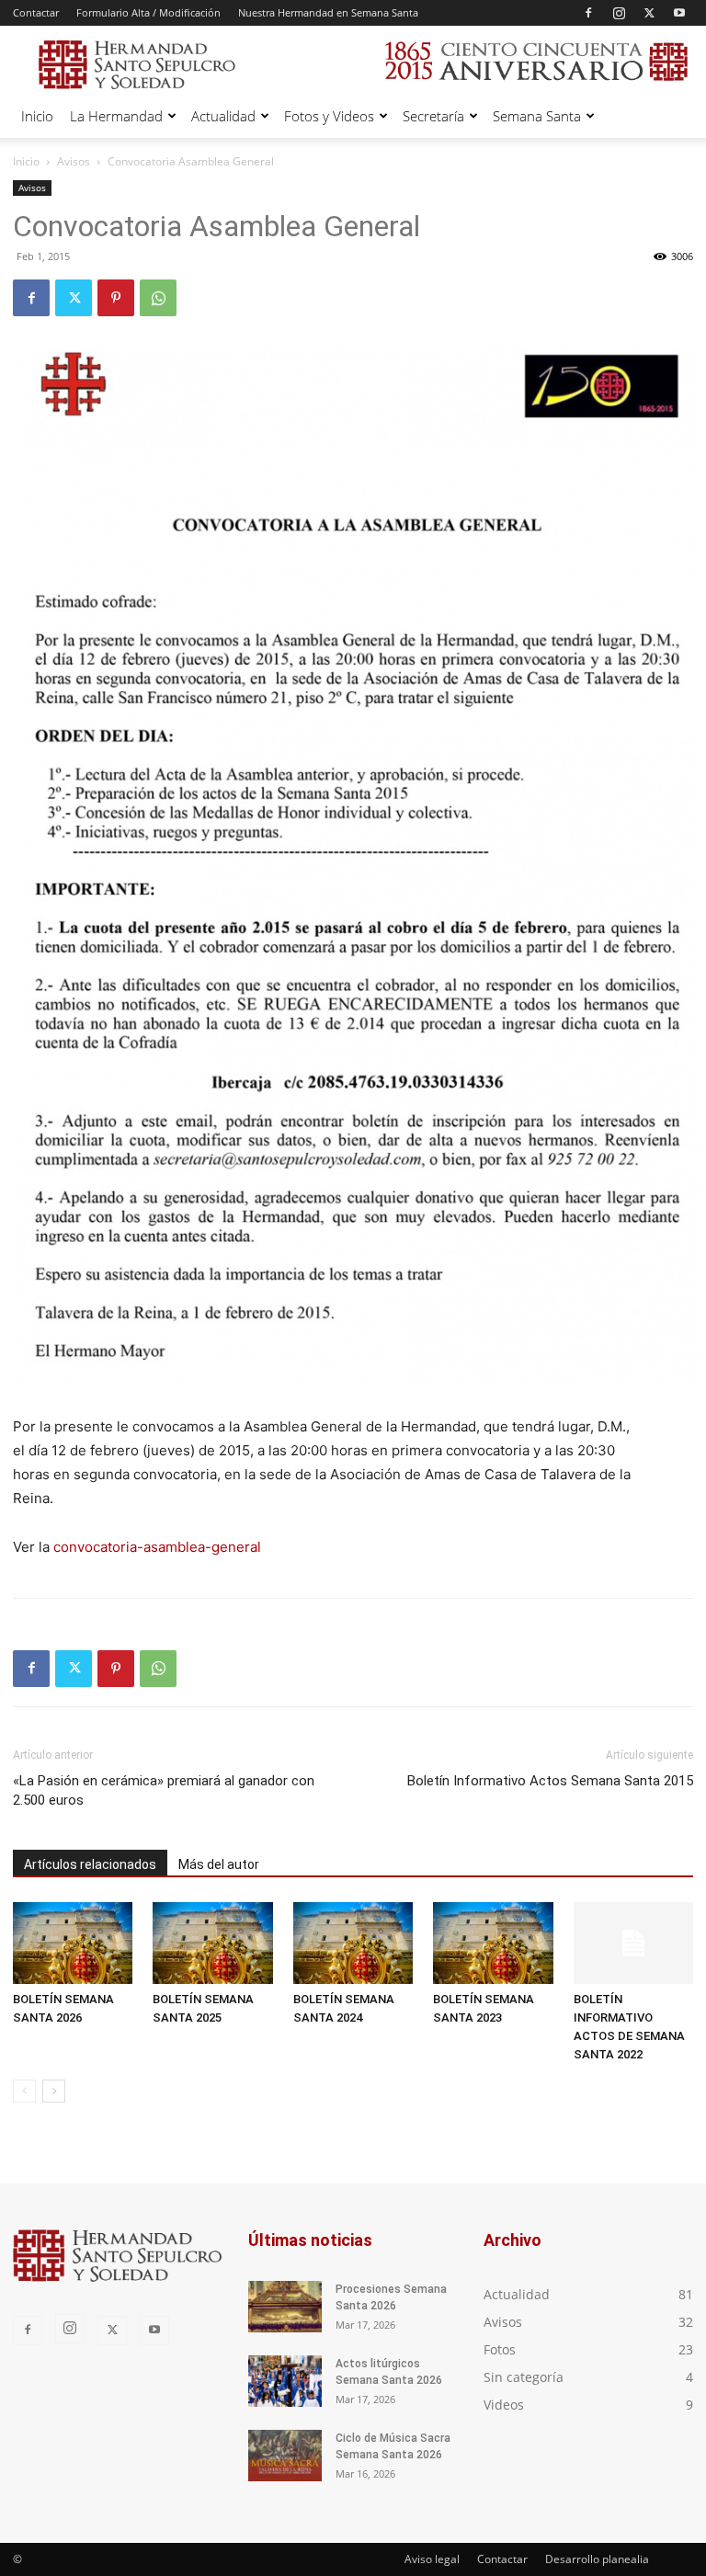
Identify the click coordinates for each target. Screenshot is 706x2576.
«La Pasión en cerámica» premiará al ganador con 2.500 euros (164, 1790)
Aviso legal (432, 2559)
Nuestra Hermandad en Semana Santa (328, 12)
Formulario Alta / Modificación (148, 12)
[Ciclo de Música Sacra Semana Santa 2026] (285, 2456)
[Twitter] (649, 13)
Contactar (36, 12)
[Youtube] (679, 13)
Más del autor (219, 1864)
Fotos (500, 2349)
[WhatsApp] (158, 298)
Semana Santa (537, 116)
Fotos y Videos (329, 116)
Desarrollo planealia (597, 2559)
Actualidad (223, 116)
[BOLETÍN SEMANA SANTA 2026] (73, 1943)
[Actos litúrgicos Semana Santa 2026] (285, 2381)
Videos (504, 2405)
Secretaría (433, 116)
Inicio (37, 116)
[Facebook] (588, 13)
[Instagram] (619, 13)
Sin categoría (524, 2377)
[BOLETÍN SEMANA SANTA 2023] (493, 1943)
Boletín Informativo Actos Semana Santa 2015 (550, 1781)
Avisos (74, 161)
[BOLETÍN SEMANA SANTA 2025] (212, 1943)
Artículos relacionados (90, 1864)
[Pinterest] (116, 298)
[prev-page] (24, 2091)
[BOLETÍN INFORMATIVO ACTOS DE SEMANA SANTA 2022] (633, 1943)
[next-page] (54, 2091)
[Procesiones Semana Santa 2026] (285, 2307)
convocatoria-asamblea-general (157, 1547)
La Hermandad (116, 116)
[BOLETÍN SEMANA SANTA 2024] (353, 1943)
